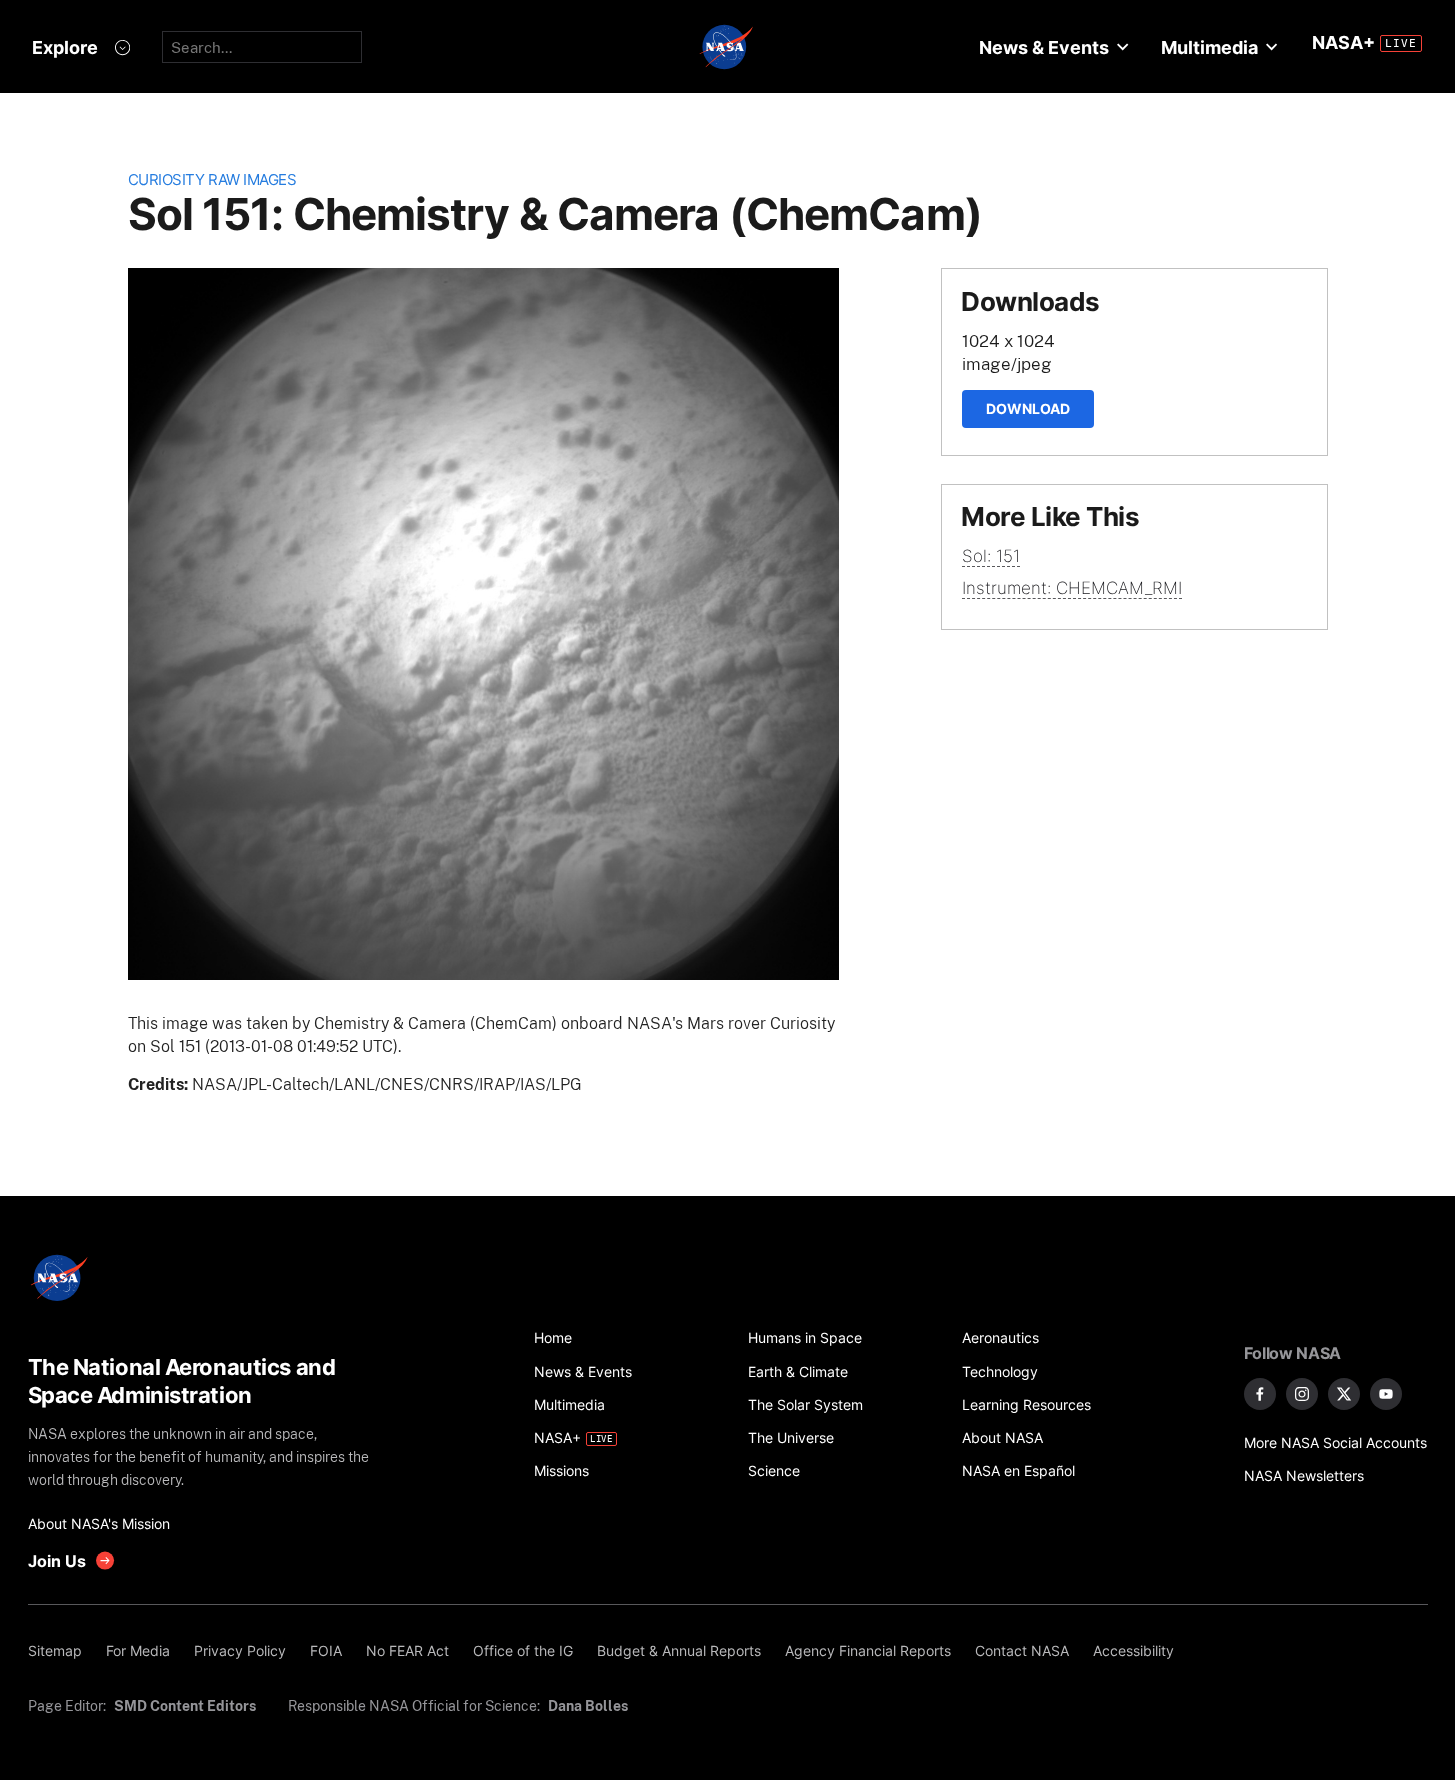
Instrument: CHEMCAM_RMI (1072, 588)
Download (1028, 408)
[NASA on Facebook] (1260, 1394)
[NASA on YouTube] (1386, 1394)
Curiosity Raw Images (212, 179)
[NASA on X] (1344, 1394)
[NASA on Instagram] (1302, 1394)
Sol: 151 (991, 556)
